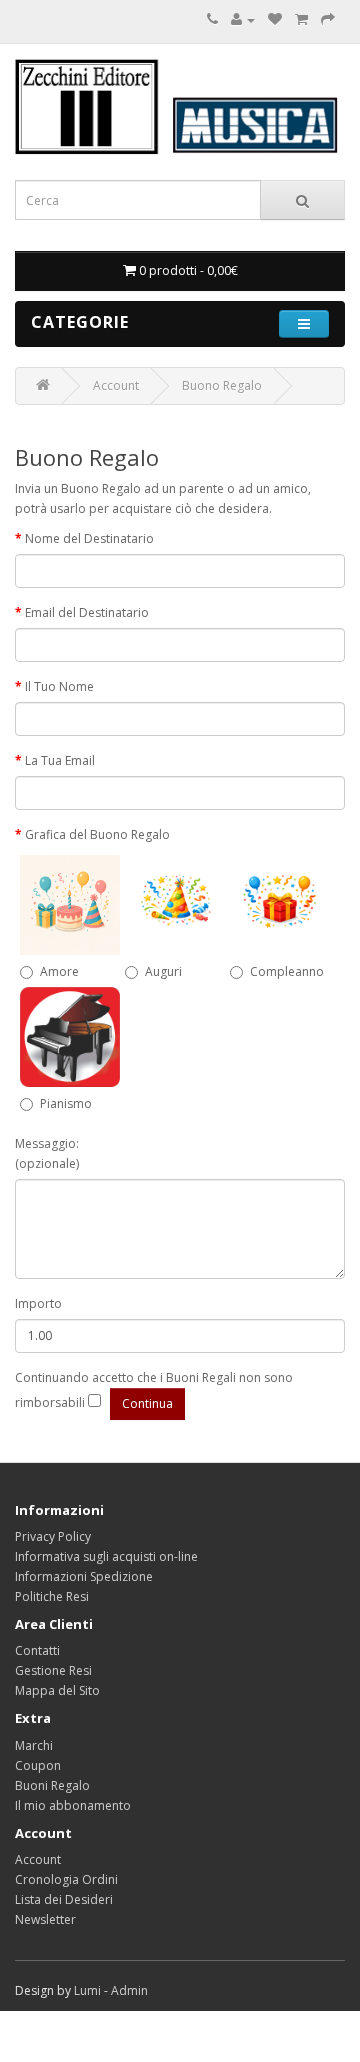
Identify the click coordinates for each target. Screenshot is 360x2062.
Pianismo (66, 1103)
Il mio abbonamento (73, 1805)
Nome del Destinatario (89, 538)
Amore (59, 971)
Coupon (38, 1765)
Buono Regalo (222, 385)
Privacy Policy (53, 1536)
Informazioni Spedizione (84, 1576)
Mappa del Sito (57, 1690)
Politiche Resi (52, 1596)
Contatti (37, 1650)
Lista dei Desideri (64, 1899)
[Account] (243, 19)
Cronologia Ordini (66, 1879)
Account (116, 385)
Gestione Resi (53, 1670)
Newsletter (45, 1919)
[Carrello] (301, 19)
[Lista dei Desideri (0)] (275, 19)
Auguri (163, 971)
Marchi (34, 1745)
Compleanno (287, 971)
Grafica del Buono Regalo (97, 834)
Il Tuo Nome (59, 686)
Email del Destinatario (87, 612)
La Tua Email (60, 760)
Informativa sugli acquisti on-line (106, 1556)
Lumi (87, 1990)
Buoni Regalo (52, 1785)
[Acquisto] (328, 19)
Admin (129, 1990)
